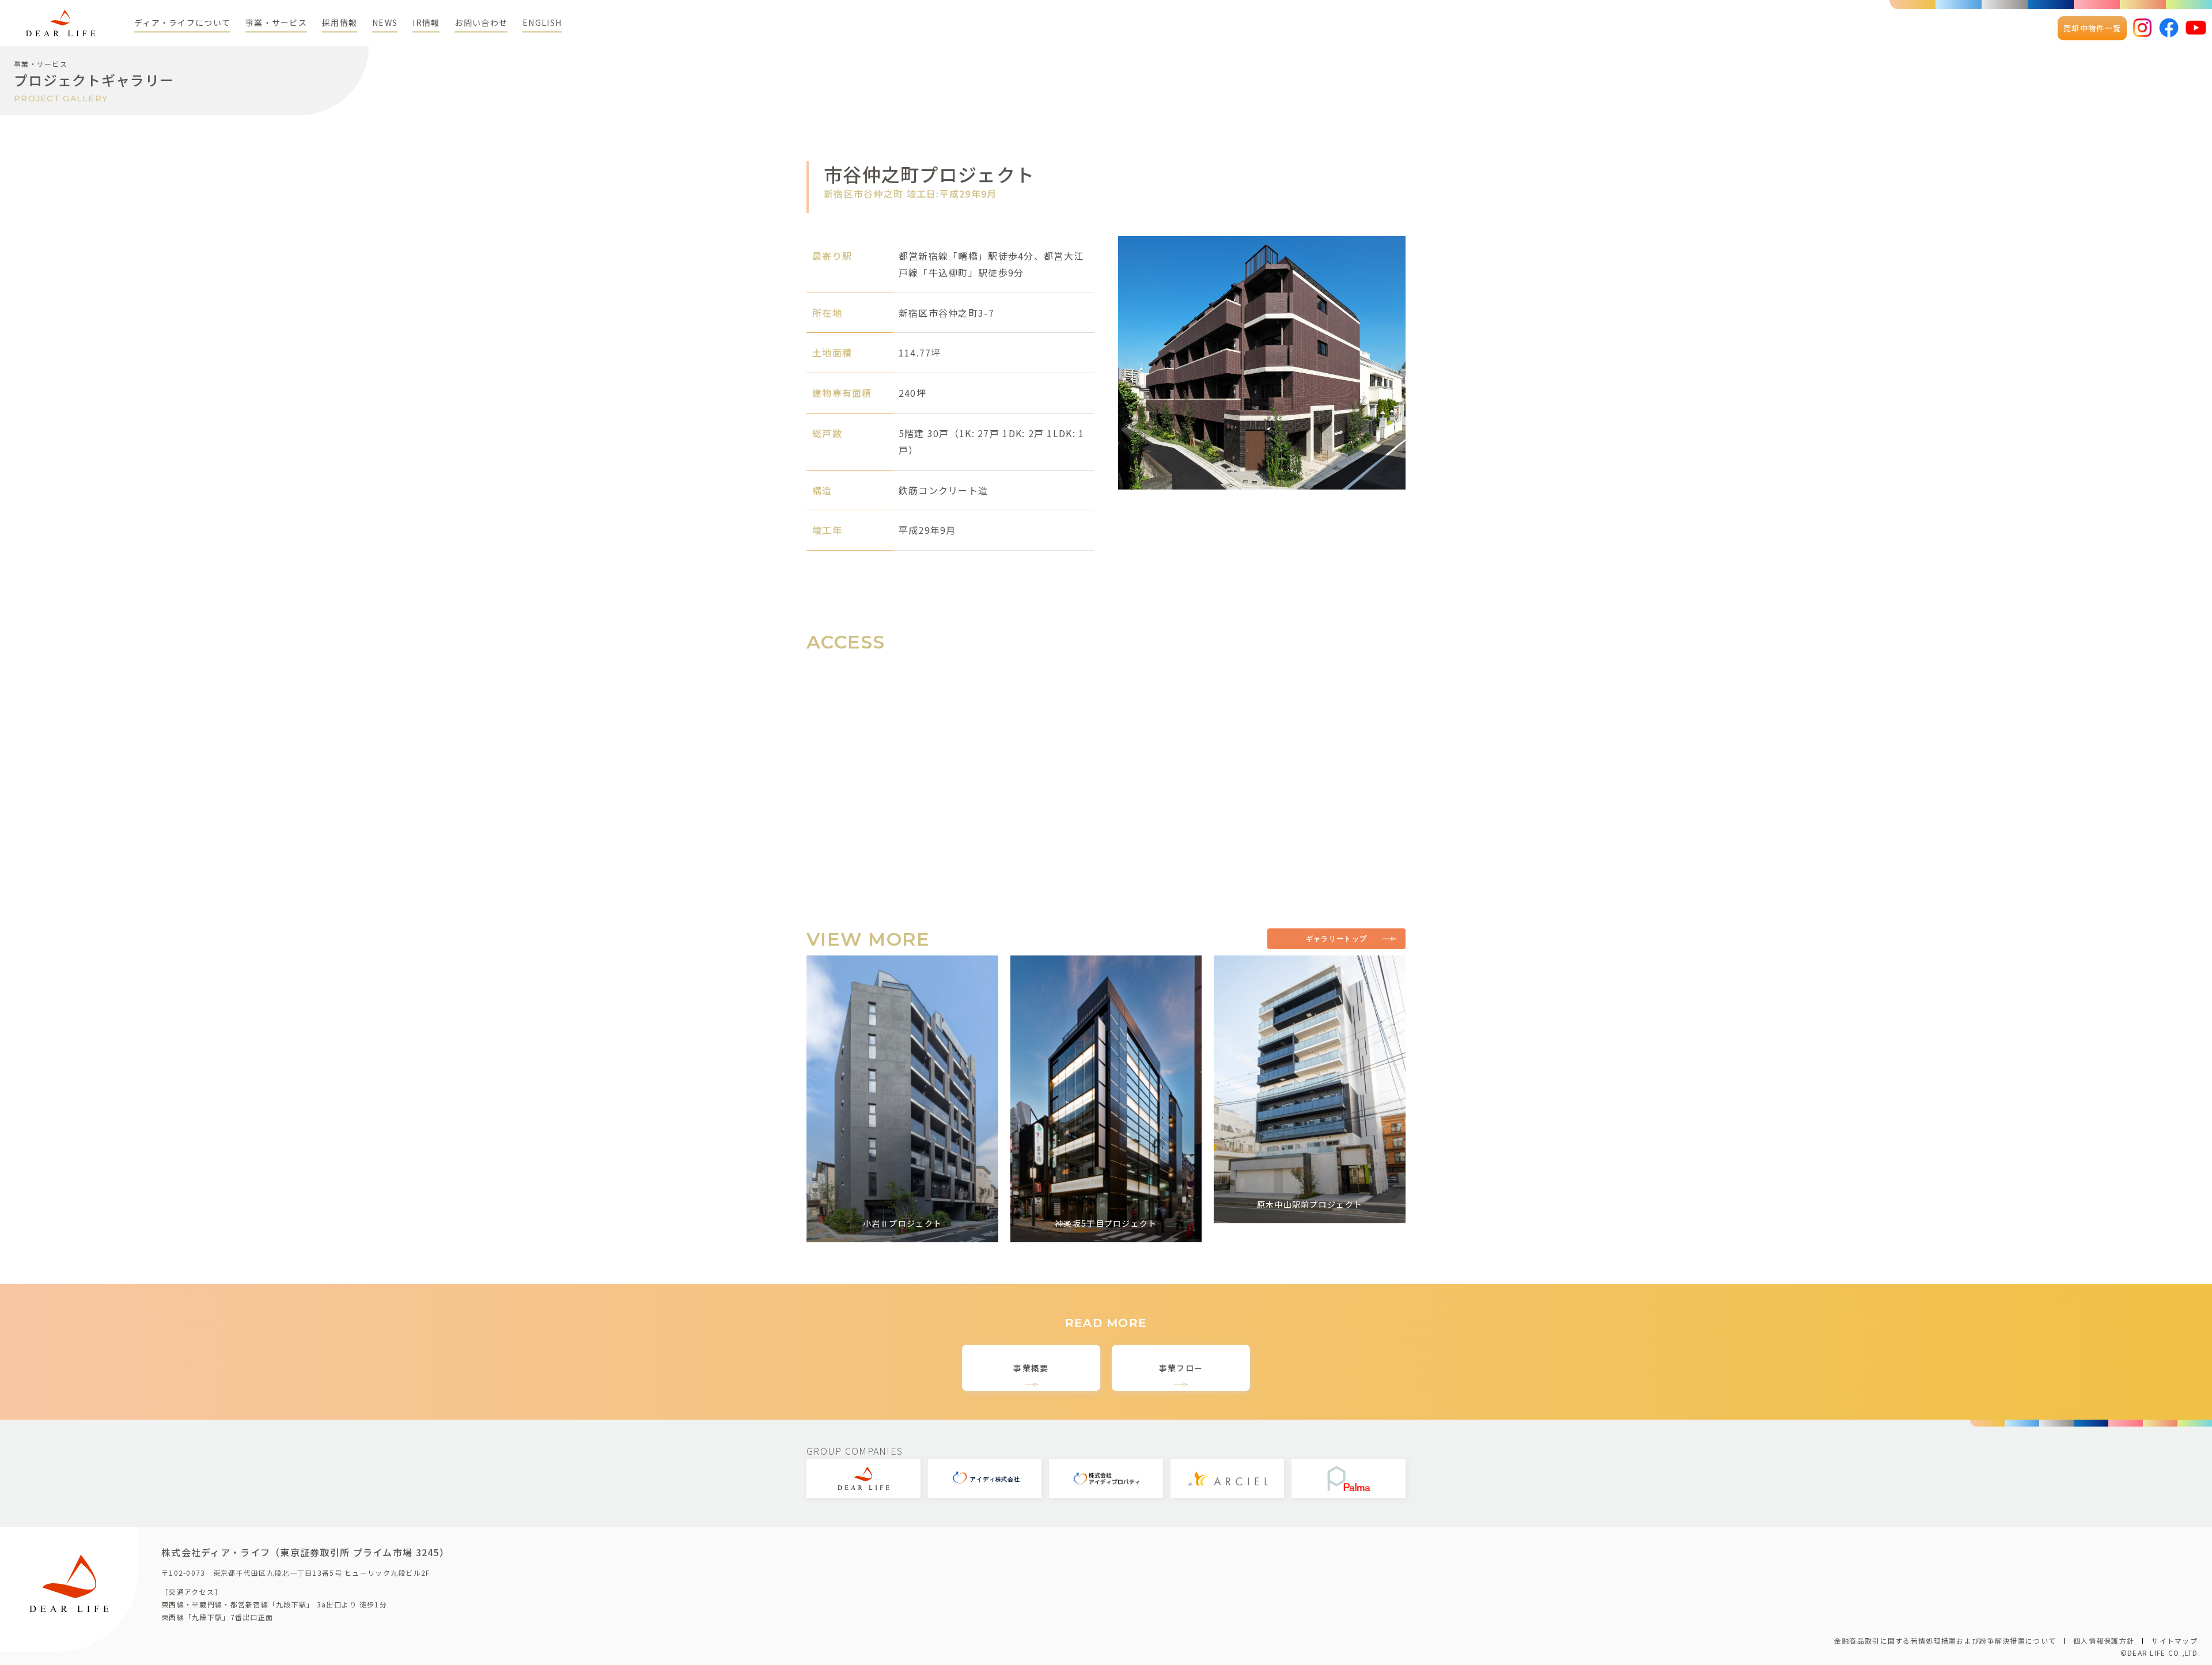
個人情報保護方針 (2104, 1641)
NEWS (385, 22)
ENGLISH (542, 22)
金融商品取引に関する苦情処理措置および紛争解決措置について (1945, 1641)
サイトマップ (2175, 1641)
